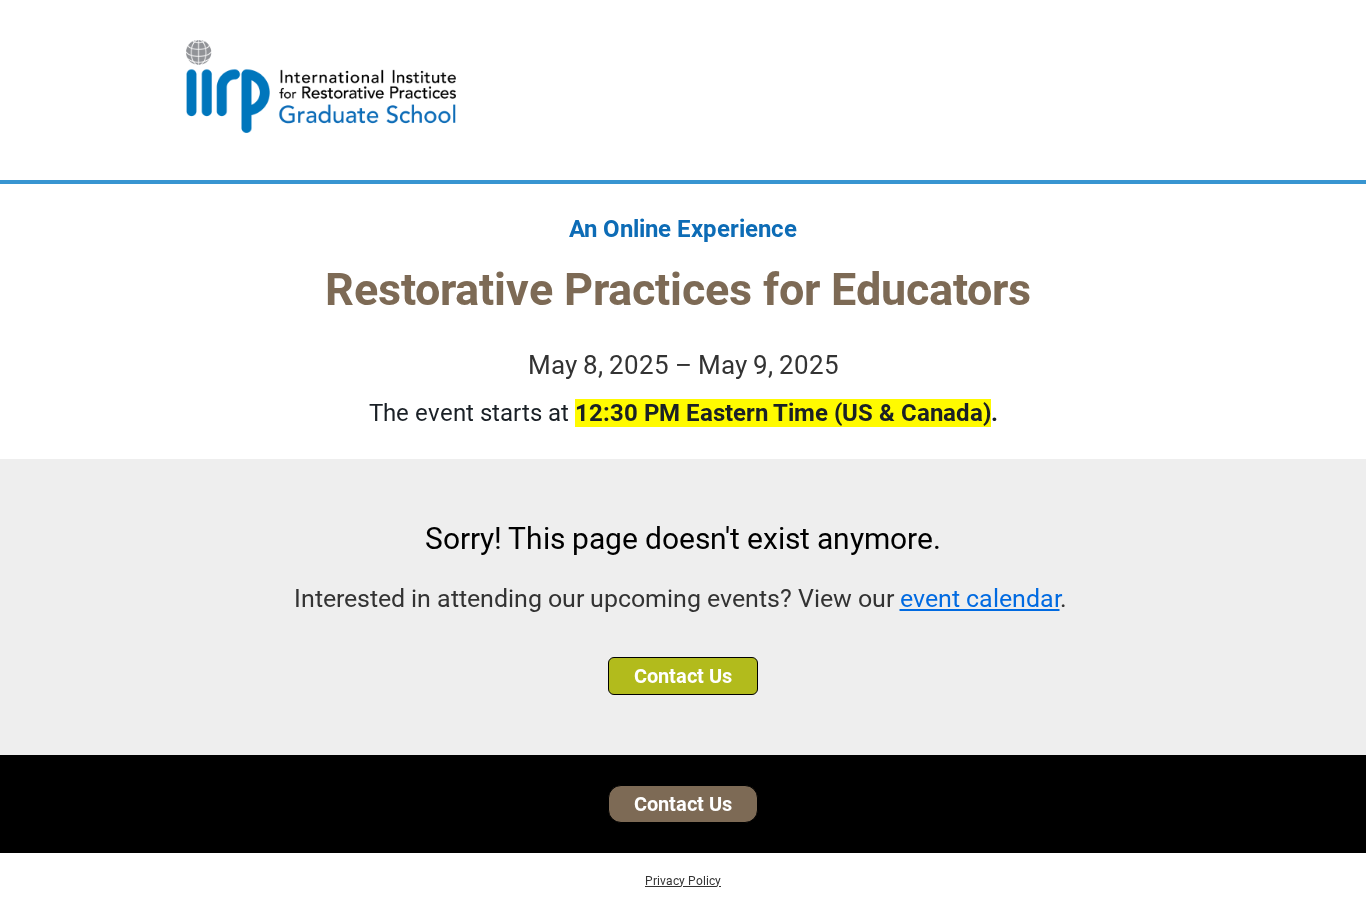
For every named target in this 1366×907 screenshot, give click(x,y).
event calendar (980, 598)
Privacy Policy (683, 881)
